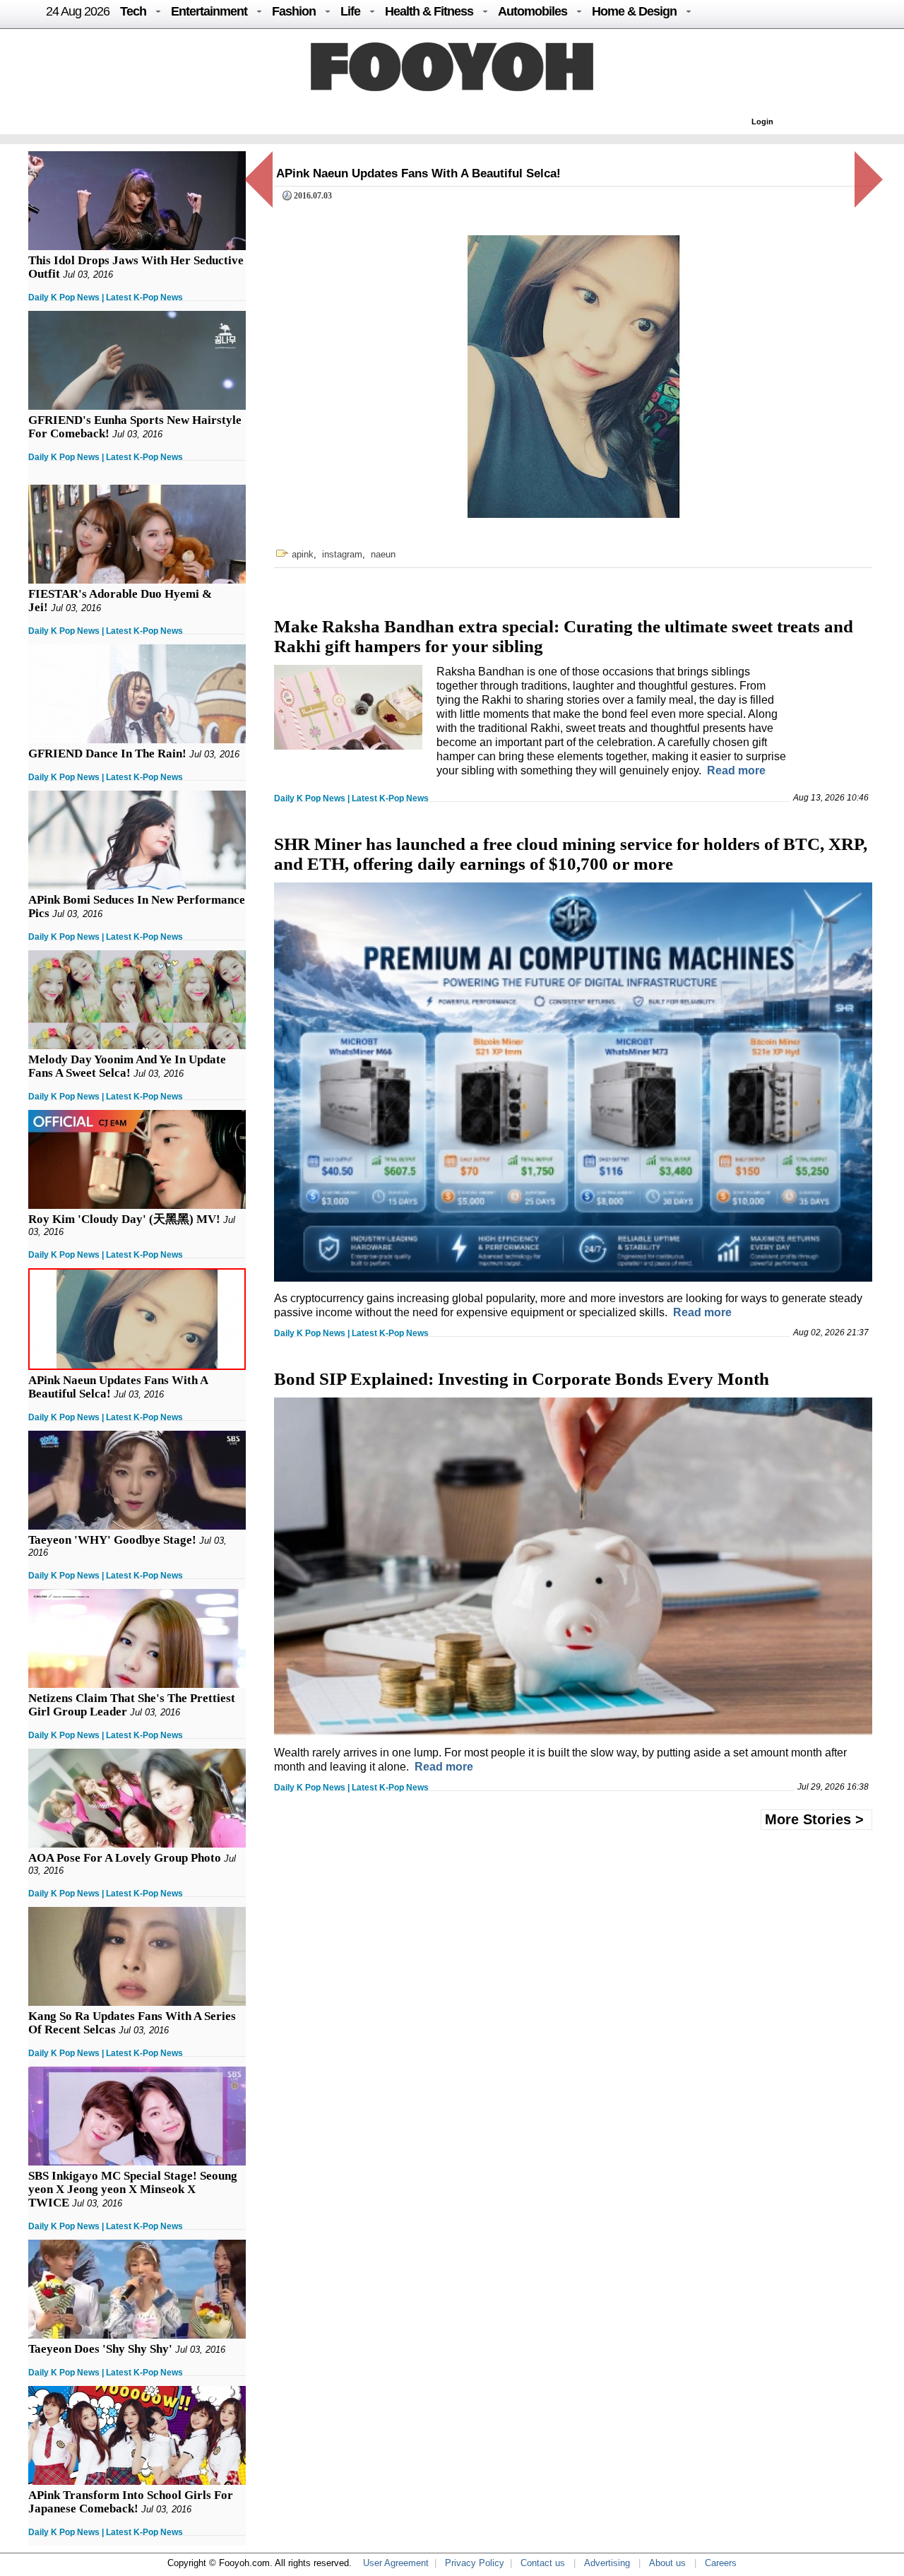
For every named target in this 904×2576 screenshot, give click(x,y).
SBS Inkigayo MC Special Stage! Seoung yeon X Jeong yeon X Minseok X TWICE (133, 2189)
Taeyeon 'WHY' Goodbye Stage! (112, 1540)
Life (350, 11)
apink (303, 554)
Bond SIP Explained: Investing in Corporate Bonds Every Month (522, 1379)
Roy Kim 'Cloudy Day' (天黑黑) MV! (124, 1219)
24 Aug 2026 (78, 11)
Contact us (543, 2563)
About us (667, 2563)
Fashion (294, 11)
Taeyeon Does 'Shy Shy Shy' (100, 2349)
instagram (342, 554)
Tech (133, 11)
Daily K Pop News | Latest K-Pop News (106, 297)
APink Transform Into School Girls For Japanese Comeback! (131, 2502)
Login (762, 122)
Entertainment (209, 11)
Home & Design (634, 11)
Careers (721, 2563)
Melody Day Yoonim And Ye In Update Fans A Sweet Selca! (127, 1066)
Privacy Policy (475, 2563)
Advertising (607, 2563)
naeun (383, 554)
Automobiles (533, 11)
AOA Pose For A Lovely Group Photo (125, 1858)
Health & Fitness (429, 11)
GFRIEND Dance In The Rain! (107, 754)
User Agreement (396, 2563)
